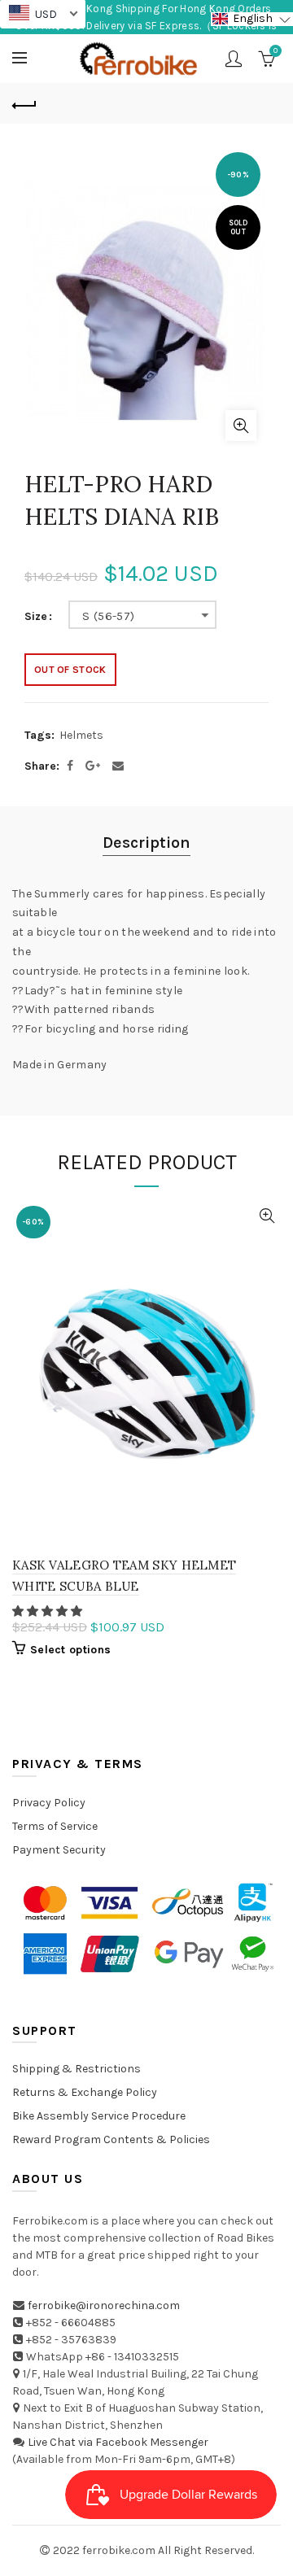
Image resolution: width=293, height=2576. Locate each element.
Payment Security (59, 1850)
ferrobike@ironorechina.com (104, 2305)
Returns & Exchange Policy (85, 2092)
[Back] (24, 103)
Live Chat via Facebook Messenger (118, 2442)
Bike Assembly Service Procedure (99, 2116)
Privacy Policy (49, 1803)
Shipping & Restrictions (77, 2069)
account (234, 59)
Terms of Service (55, 1826)
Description (146, 843)
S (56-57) (109, 616)
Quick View (267, 1216)
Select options (70, 1650)
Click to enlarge (241, 426)
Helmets (81, 735)
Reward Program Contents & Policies (111, 2139)
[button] (48, 1611)
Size (36, 617)
